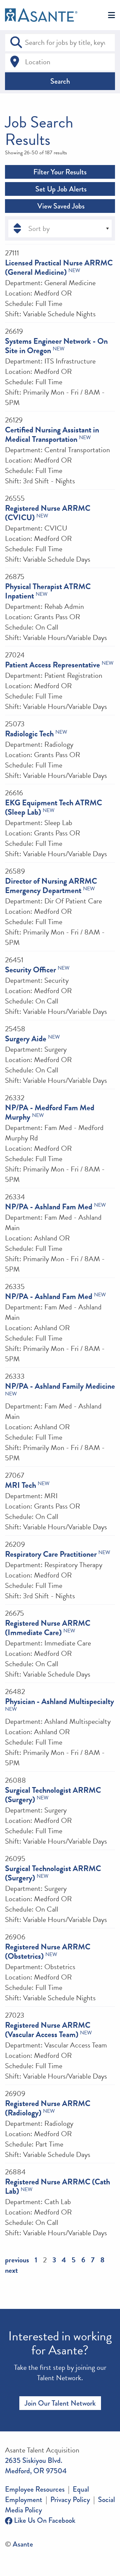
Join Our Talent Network (60, 2403)
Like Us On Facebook (44, 2520)
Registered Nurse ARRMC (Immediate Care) (48, 1628)
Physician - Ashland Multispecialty (59, 1701)
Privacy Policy (70, 2500)
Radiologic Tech (29, 734)
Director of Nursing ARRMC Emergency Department (51, 886)
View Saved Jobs (60, 206)
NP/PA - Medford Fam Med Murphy (50, 1112)
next (11, 2270)
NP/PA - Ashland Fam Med (49, 1207)
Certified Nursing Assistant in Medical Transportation (52, 434)
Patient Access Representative (52, 665)
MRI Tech (20, 1485)
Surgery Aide (26, 1039)
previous (17, 2260)
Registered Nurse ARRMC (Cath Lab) (57, 2186)
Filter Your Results (60, 172)
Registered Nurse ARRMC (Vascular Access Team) (48, 2030)
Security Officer (30, 970)
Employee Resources (35, 2489)
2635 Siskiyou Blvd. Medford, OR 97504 (36, 2466)
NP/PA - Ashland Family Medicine (60, 1386)
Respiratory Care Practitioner (51, 1554)
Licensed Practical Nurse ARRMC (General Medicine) (59, 267)
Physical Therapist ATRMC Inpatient (48, 591)
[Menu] (111, 16)
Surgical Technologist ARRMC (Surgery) (53, 1795)
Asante (23, 2544)
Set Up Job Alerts (60, 189)
